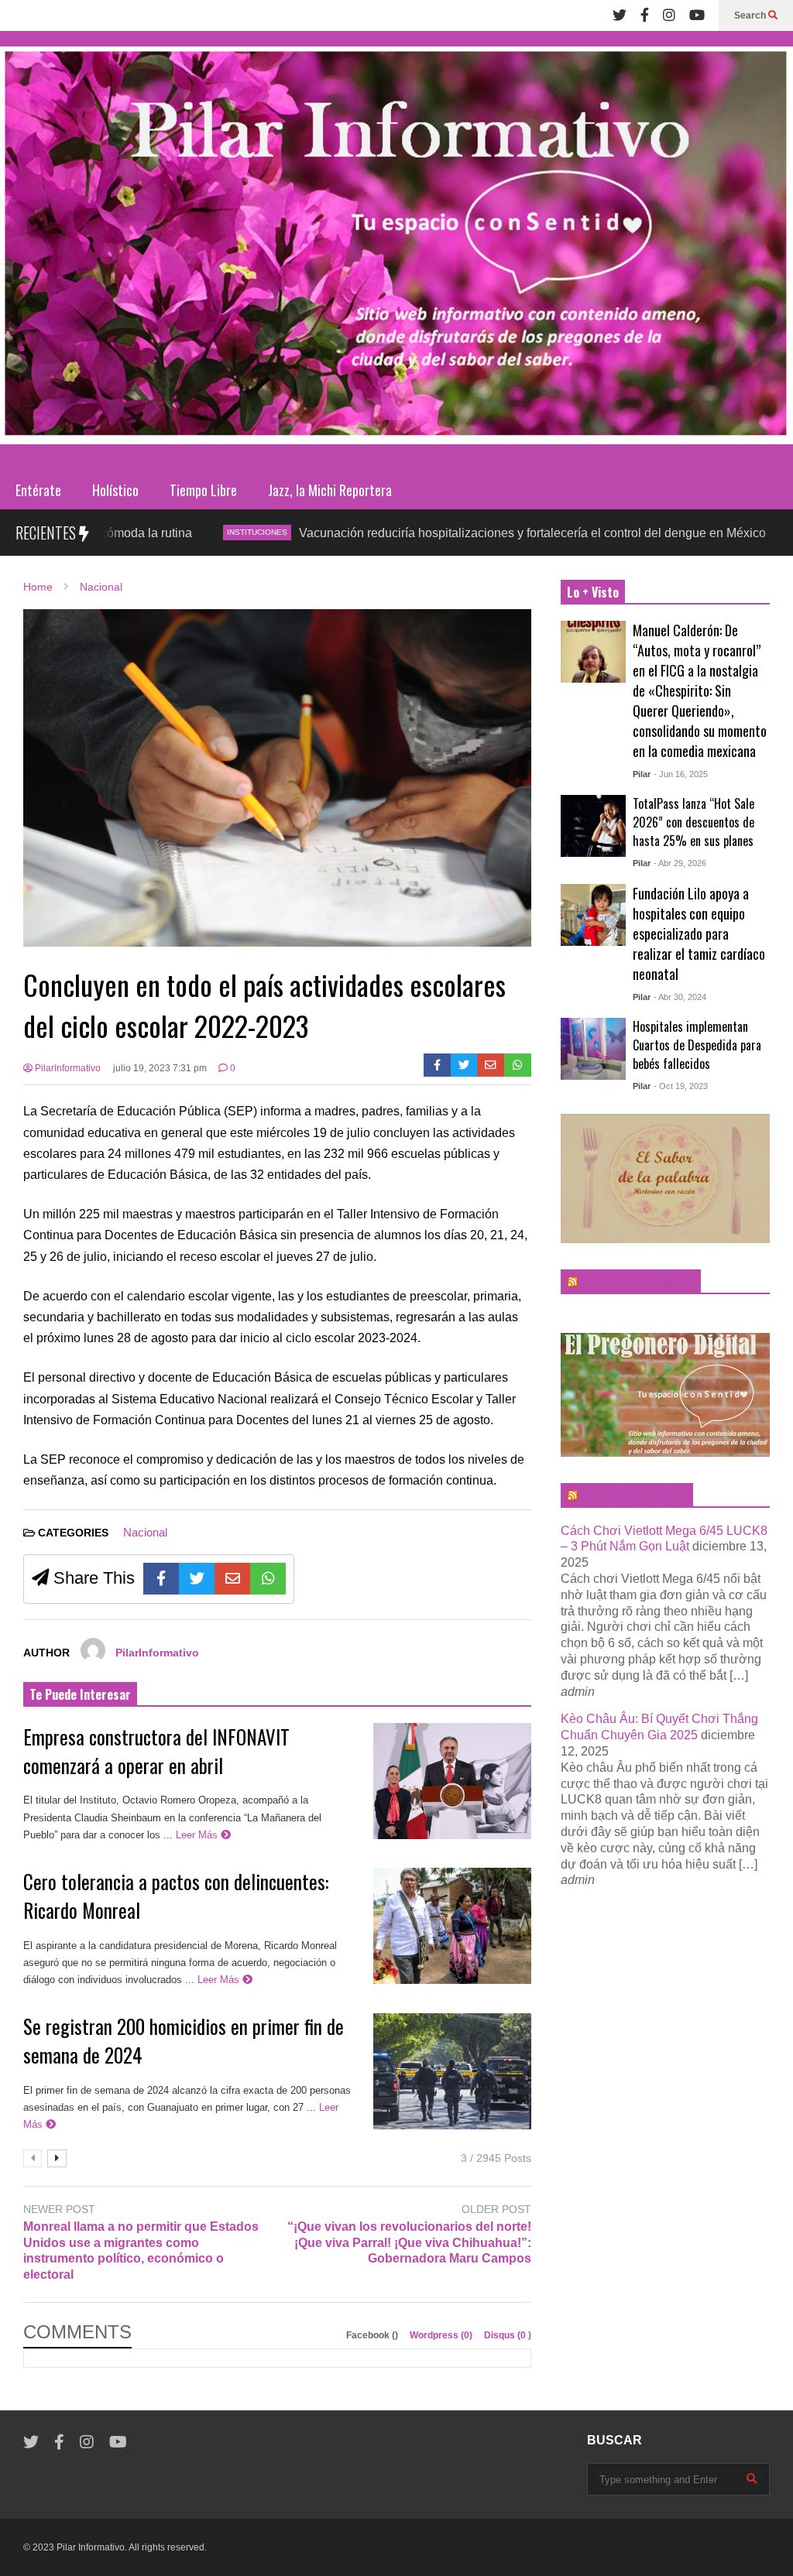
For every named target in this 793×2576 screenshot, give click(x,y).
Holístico (115, 490)
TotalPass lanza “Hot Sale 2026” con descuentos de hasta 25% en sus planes (693, 822)
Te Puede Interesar (80, 1694)
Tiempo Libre (203, 490)
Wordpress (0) (442, 2335)
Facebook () (373, 2335)
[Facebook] (645, 15)
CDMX (721, 532)
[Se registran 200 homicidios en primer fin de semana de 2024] (452, 2071)
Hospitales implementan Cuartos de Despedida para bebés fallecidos (697, 1045)
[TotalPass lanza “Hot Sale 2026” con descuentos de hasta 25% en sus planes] (593, 826)
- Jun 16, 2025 (681, 774)
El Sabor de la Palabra (638, 1282)
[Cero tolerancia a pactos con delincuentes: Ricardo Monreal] (452, 1926)
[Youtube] (697, 15)
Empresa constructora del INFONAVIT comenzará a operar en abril (156, 1751)
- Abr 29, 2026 (680, 863)
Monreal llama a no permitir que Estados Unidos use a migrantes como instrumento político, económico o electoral (141, 2251)
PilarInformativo (67, 1068)
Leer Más (198, 1835)
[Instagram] (669, 15)
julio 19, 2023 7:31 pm (160, 1068)
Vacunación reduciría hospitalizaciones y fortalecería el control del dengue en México (441, 533)
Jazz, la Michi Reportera (330, 490)
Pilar (642, 774)
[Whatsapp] (518, 1065)
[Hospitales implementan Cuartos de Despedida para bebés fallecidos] (593, 1049)
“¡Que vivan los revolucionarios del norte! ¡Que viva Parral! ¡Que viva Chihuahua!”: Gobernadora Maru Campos (409, 2243)
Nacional (145, 1532)
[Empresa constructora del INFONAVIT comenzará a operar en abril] (452, 1781)
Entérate (38, 490)
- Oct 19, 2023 (681, 1086)
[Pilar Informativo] (396, 251)
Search (751, 15)
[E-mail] (491, 1065)
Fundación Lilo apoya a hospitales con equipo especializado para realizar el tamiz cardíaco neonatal (699, 933)
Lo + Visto (593, 592)
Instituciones (166, 532)
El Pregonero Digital (634, 1495)
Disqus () (508, 2335)
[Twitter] (620, 15)
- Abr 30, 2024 (680, 997)
